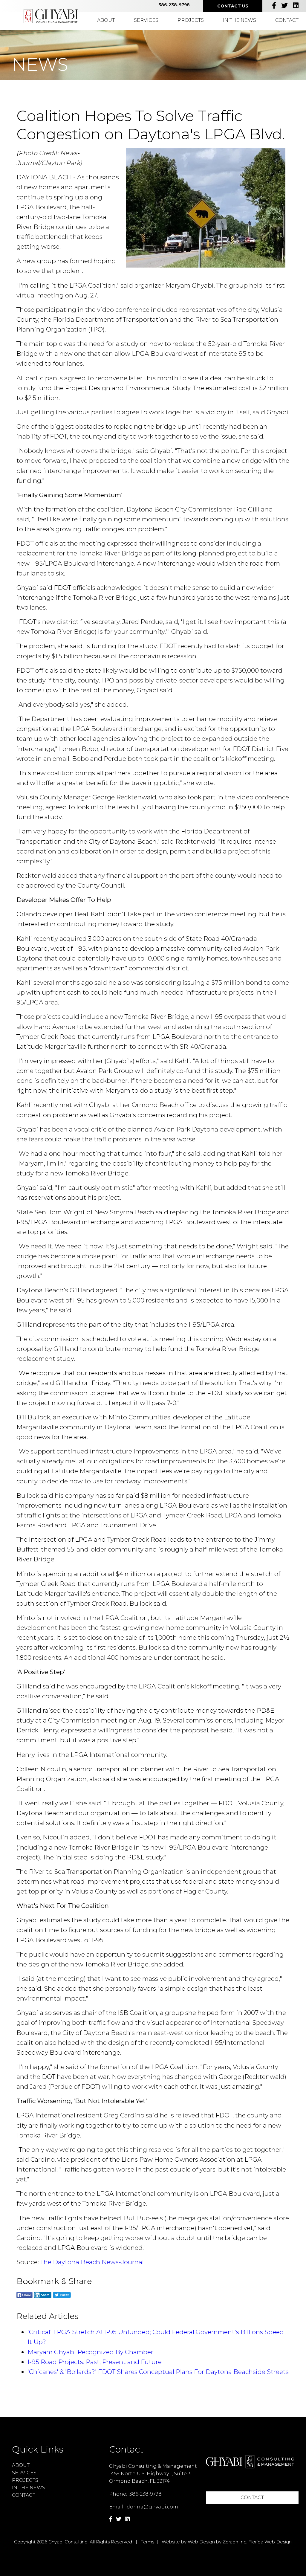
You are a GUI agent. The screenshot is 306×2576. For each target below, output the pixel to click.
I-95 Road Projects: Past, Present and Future (95, 2362)
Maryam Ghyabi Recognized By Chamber (90, 2352)
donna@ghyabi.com (152, 2507)
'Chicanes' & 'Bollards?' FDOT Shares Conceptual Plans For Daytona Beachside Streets (158, 2372)
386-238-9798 (174, 5)
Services (146, 20)
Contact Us (233, 6)
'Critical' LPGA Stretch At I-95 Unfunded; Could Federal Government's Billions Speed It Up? (156, 2337)
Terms (147, 2542)
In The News (240, 20)
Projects (191, 20)
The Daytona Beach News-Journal (92, 2262)
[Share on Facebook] (25, 2298)
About (106, 20)
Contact (287, 20)
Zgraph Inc (234, 2542)
